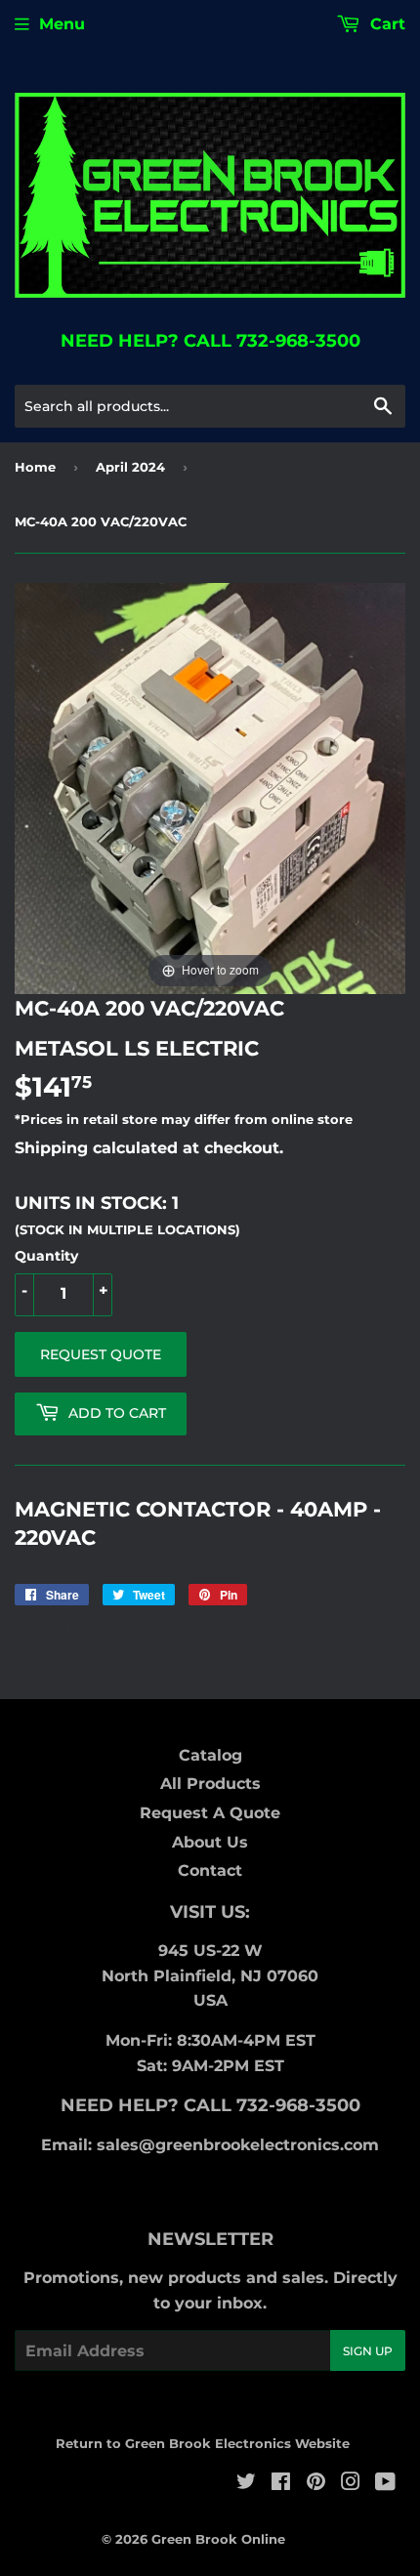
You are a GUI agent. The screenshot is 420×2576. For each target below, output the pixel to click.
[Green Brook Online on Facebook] (281, 2484)
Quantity (46, 1256)
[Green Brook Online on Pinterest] (316, 2484)
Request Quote (101, 1354)
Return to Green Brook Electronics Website (203, 2443)
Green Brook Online (218, 2539)
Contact (210, 1870)
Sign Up (368, 2351)
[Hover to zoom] (210, 788)
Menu (62, 24)
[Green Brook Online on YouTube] (385, 2484)
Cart (385, 24)
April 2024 (130, 467)
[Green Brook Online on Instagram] (351, 2484)
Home (35, 467)
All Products (210, 1784)
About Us (210, 1842)
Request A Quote (210, 1813)
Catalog (210, 1755)
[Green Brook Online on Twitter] (246, 2484)
